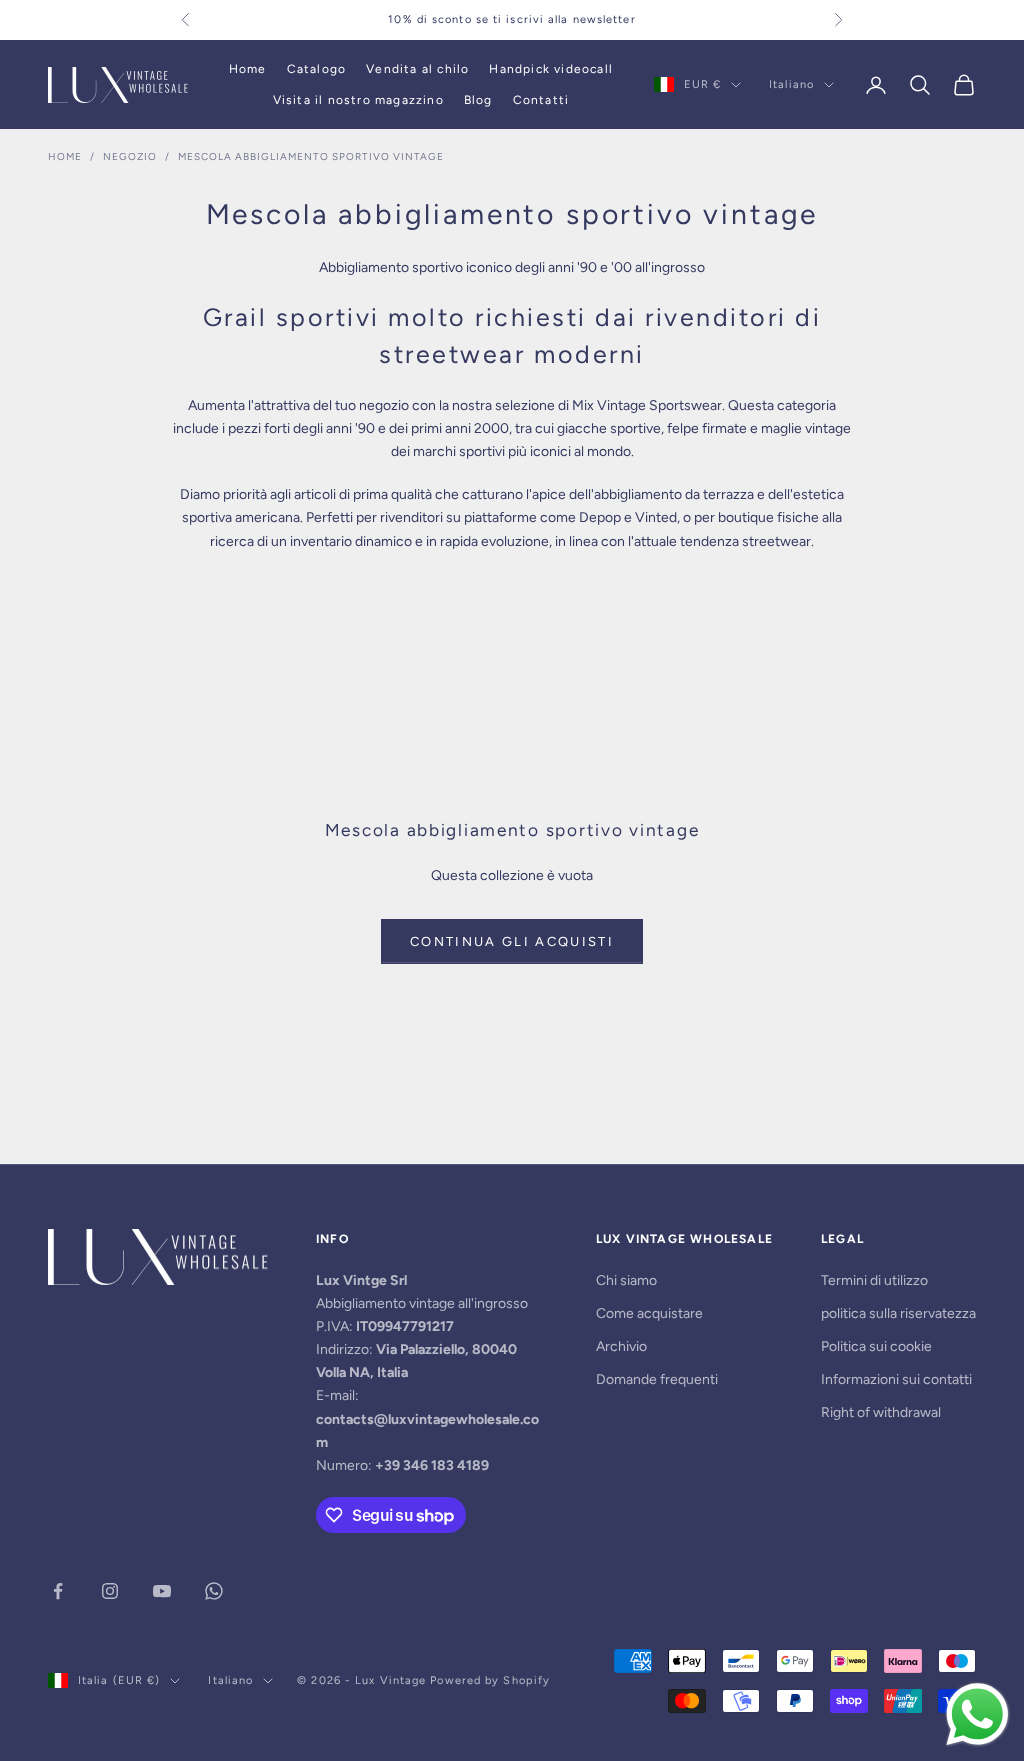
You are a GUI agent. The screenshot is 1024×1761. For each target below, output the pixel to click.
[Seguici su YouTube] (162, 1591)
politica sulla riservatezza (898, 1313)
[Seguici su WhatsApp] (214, 1591)
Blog (478, 100)
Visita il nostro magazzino (358, 100)
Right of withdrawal (881, 1412)
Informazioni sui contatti (896, 1379)
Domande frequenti (657, 1379)
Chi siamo (626, 1280)
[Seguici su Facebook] (58, 1591)
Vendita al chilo (417, 69)
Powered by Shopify (490, 1680)
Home (248, 69)
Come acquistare (649, 1313)
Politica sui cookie (876, 1346)
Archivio (621, 1346)
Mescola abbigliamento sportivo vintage (311, 156)
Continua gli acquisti (512, 941)
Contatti (541, 100)
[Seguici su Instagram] (110, 1591)
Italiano (791, 84)
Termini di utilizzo (874, 1280)
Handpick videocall (551, 69)
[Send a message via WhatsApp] (977, 1714)
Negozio (130, 156)
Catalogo (317, 69)
